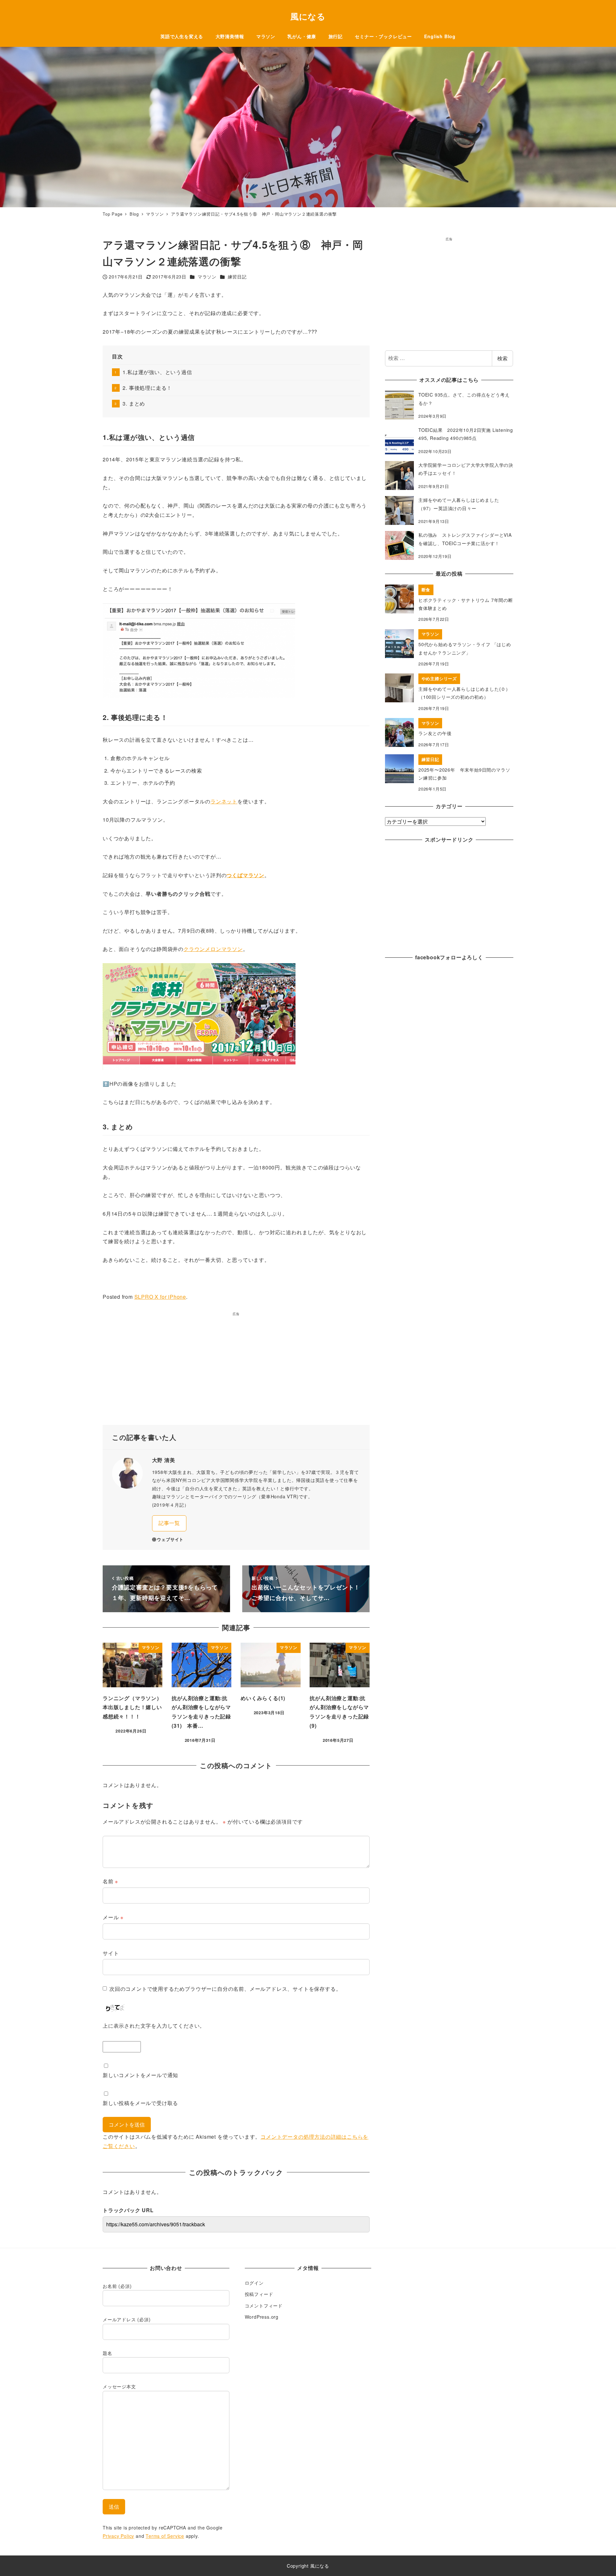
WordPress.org (262, 2317)
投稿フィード (259, 2294)
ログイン (254, 2283)
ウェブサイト (170, 1539)
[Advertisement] (236, 1371)
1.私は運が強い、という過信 (157, 372)
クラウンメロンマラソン (213, 949)
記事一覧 (169, 1523)
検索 (502, 358)
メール (113, 1917)
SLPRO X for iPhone (160, 1297)
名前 (110, 1881)
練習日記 (237, 277)
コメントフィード (264, 2306)
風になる (308, 16)
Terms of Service (165, 2536)
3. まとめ (134, 403)
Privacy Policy (118, 2536)
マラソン (207, 277)
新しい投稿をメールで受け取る (140, 2103)
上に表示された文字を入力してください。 (154, 2026)
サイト (111, 1953)
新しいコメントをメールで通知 (140, 2075)
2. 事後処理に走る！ (147, 388)
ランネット (224, 801)
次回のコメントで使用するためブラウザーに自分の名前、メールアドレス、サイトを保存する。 (225, 1989)
